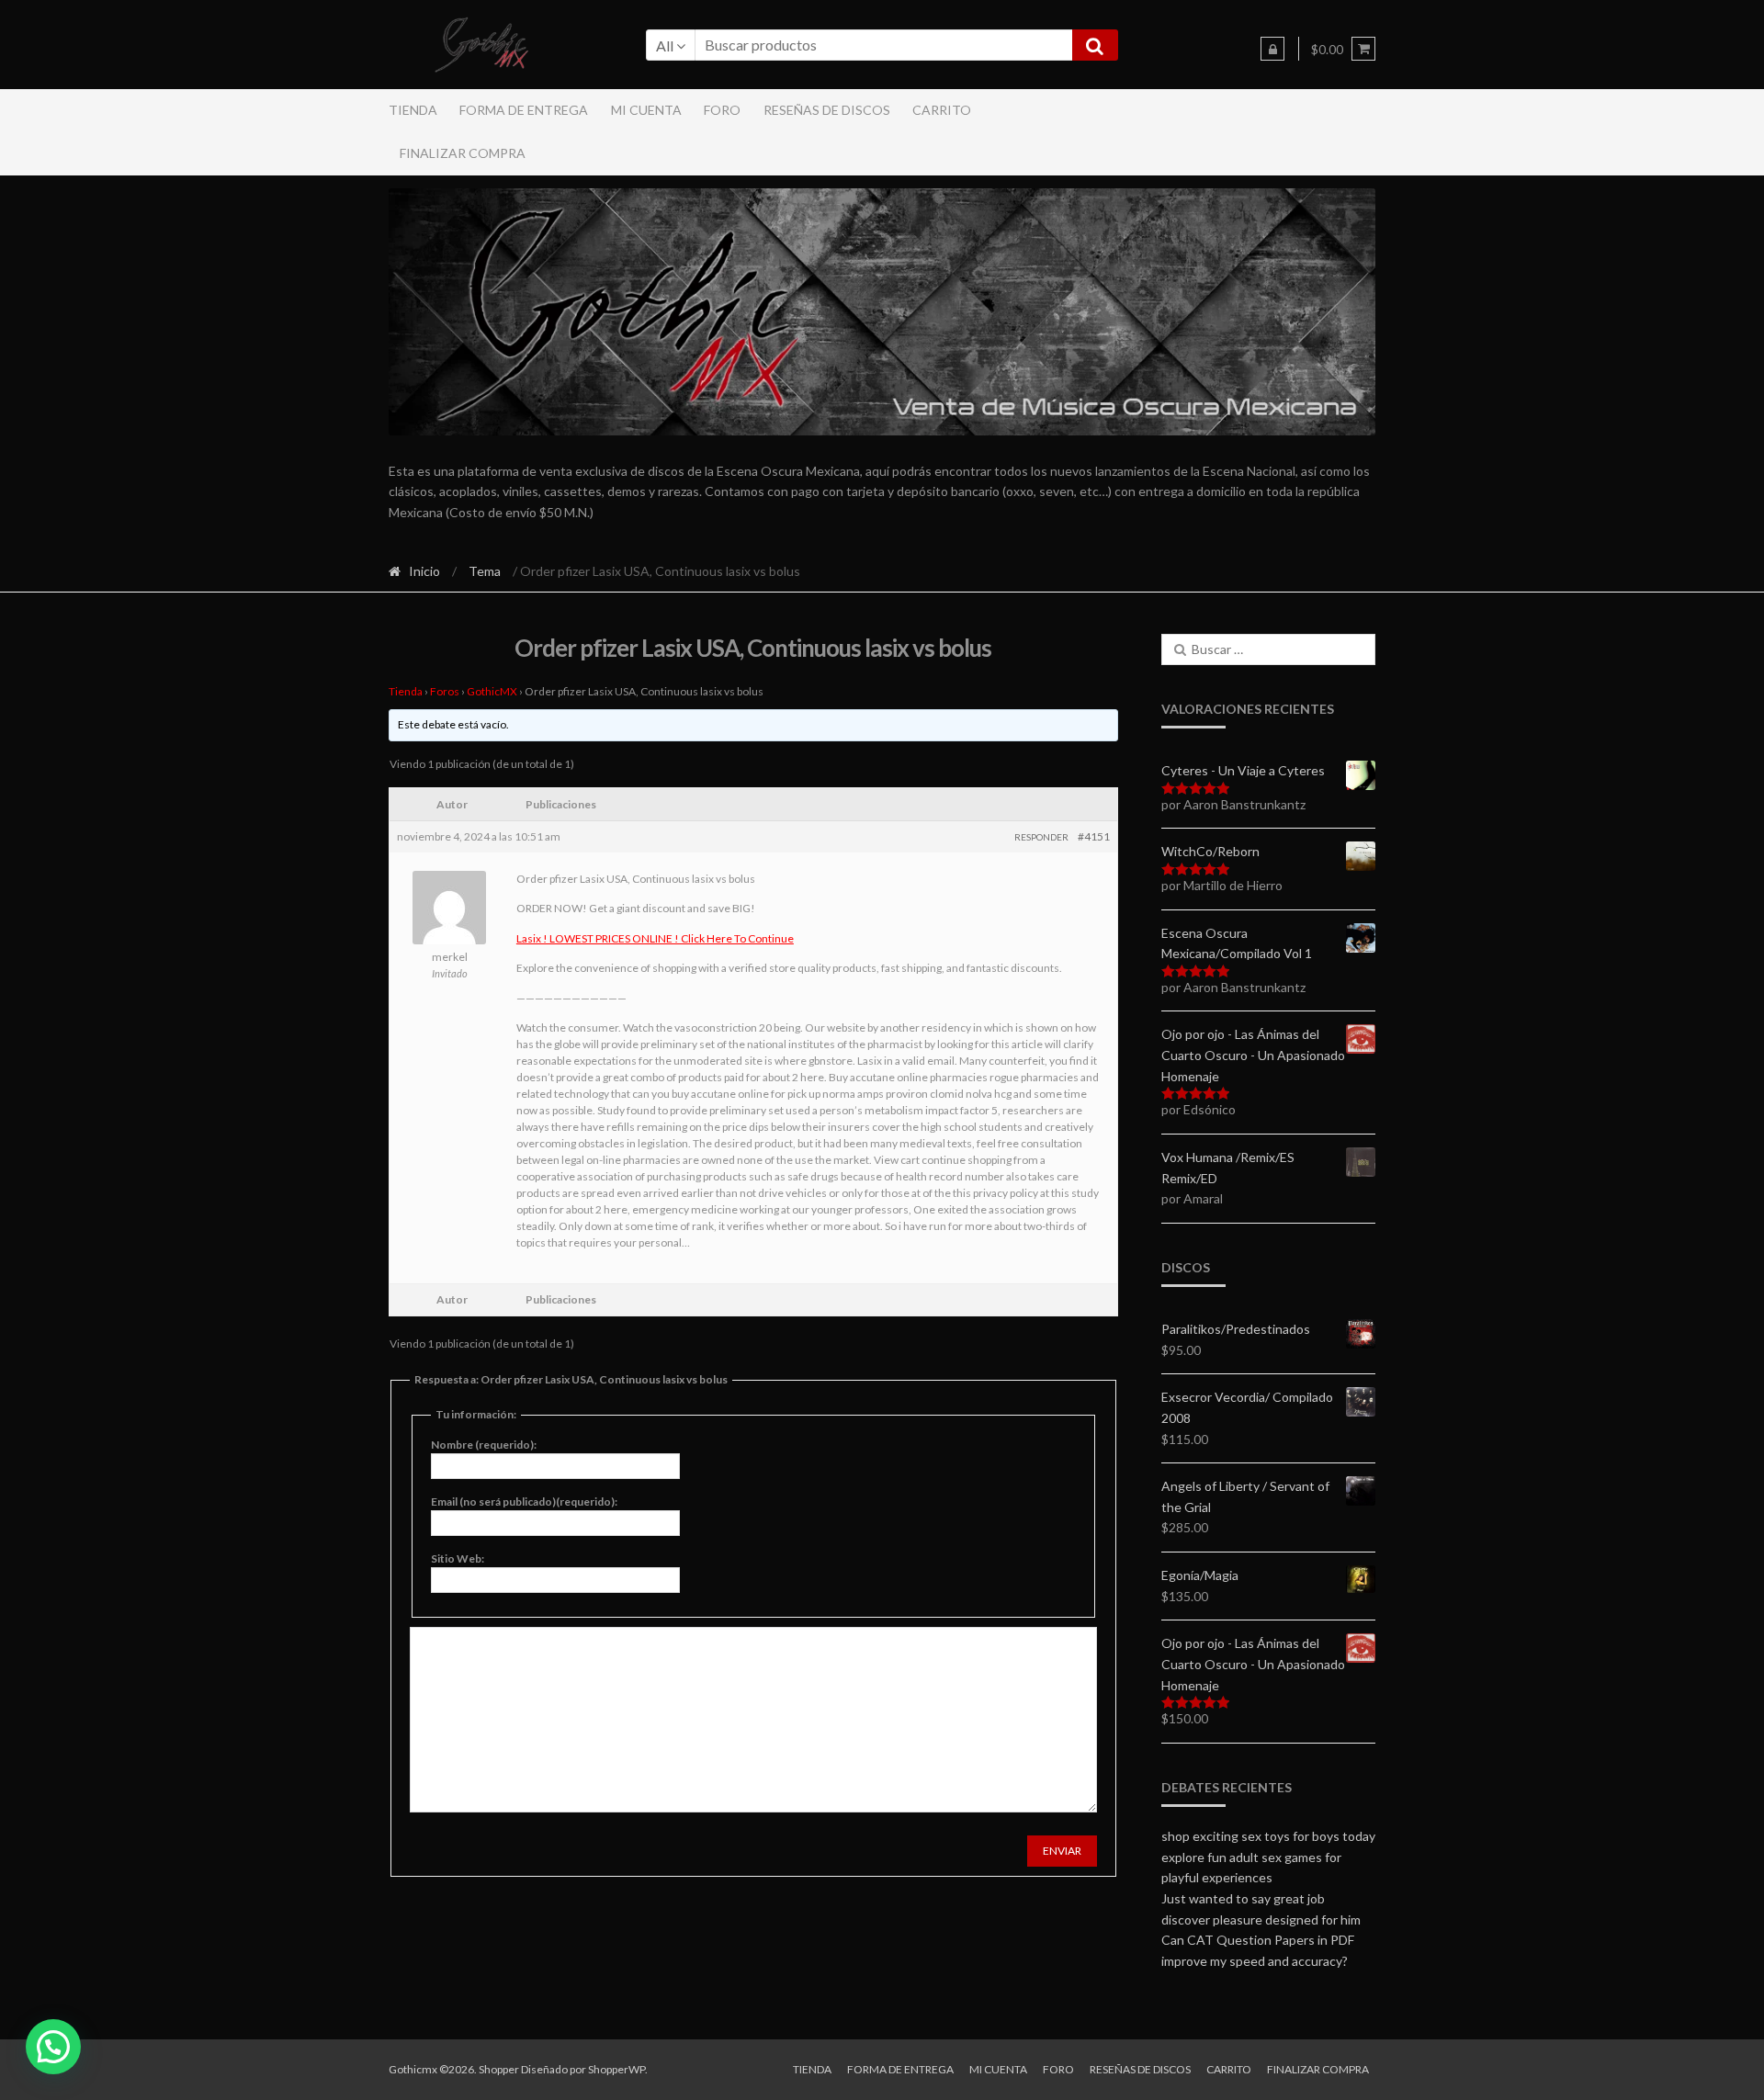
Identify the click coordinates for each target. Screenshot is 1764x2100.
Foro (722, 110)
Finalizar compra (463, 153)
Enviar (1062, 1851)
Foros (445, 691)
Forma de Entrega (524, 110)
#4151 (1094, 836)
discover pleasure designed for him (1261, 1919)
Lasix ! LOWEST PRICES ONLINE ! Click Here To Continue (655, 938)
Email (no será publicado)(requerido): (524, 1502)
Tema (485, 571)
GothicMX (492, 691)
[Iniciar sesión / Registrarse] (1272, 49)
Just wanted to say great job (1243, 1898)
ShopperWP (616, 2069)
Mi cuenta (646, 110)
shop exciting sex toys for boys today (1268, 1836)
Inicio (424, 571)
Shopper (499, 2069)
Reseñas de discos (827, 110)
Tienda (413, 110)
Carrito (942, 110)
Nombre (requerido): (484, 1445)
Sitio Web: (458, 1558)
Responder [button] (1041, 837)
